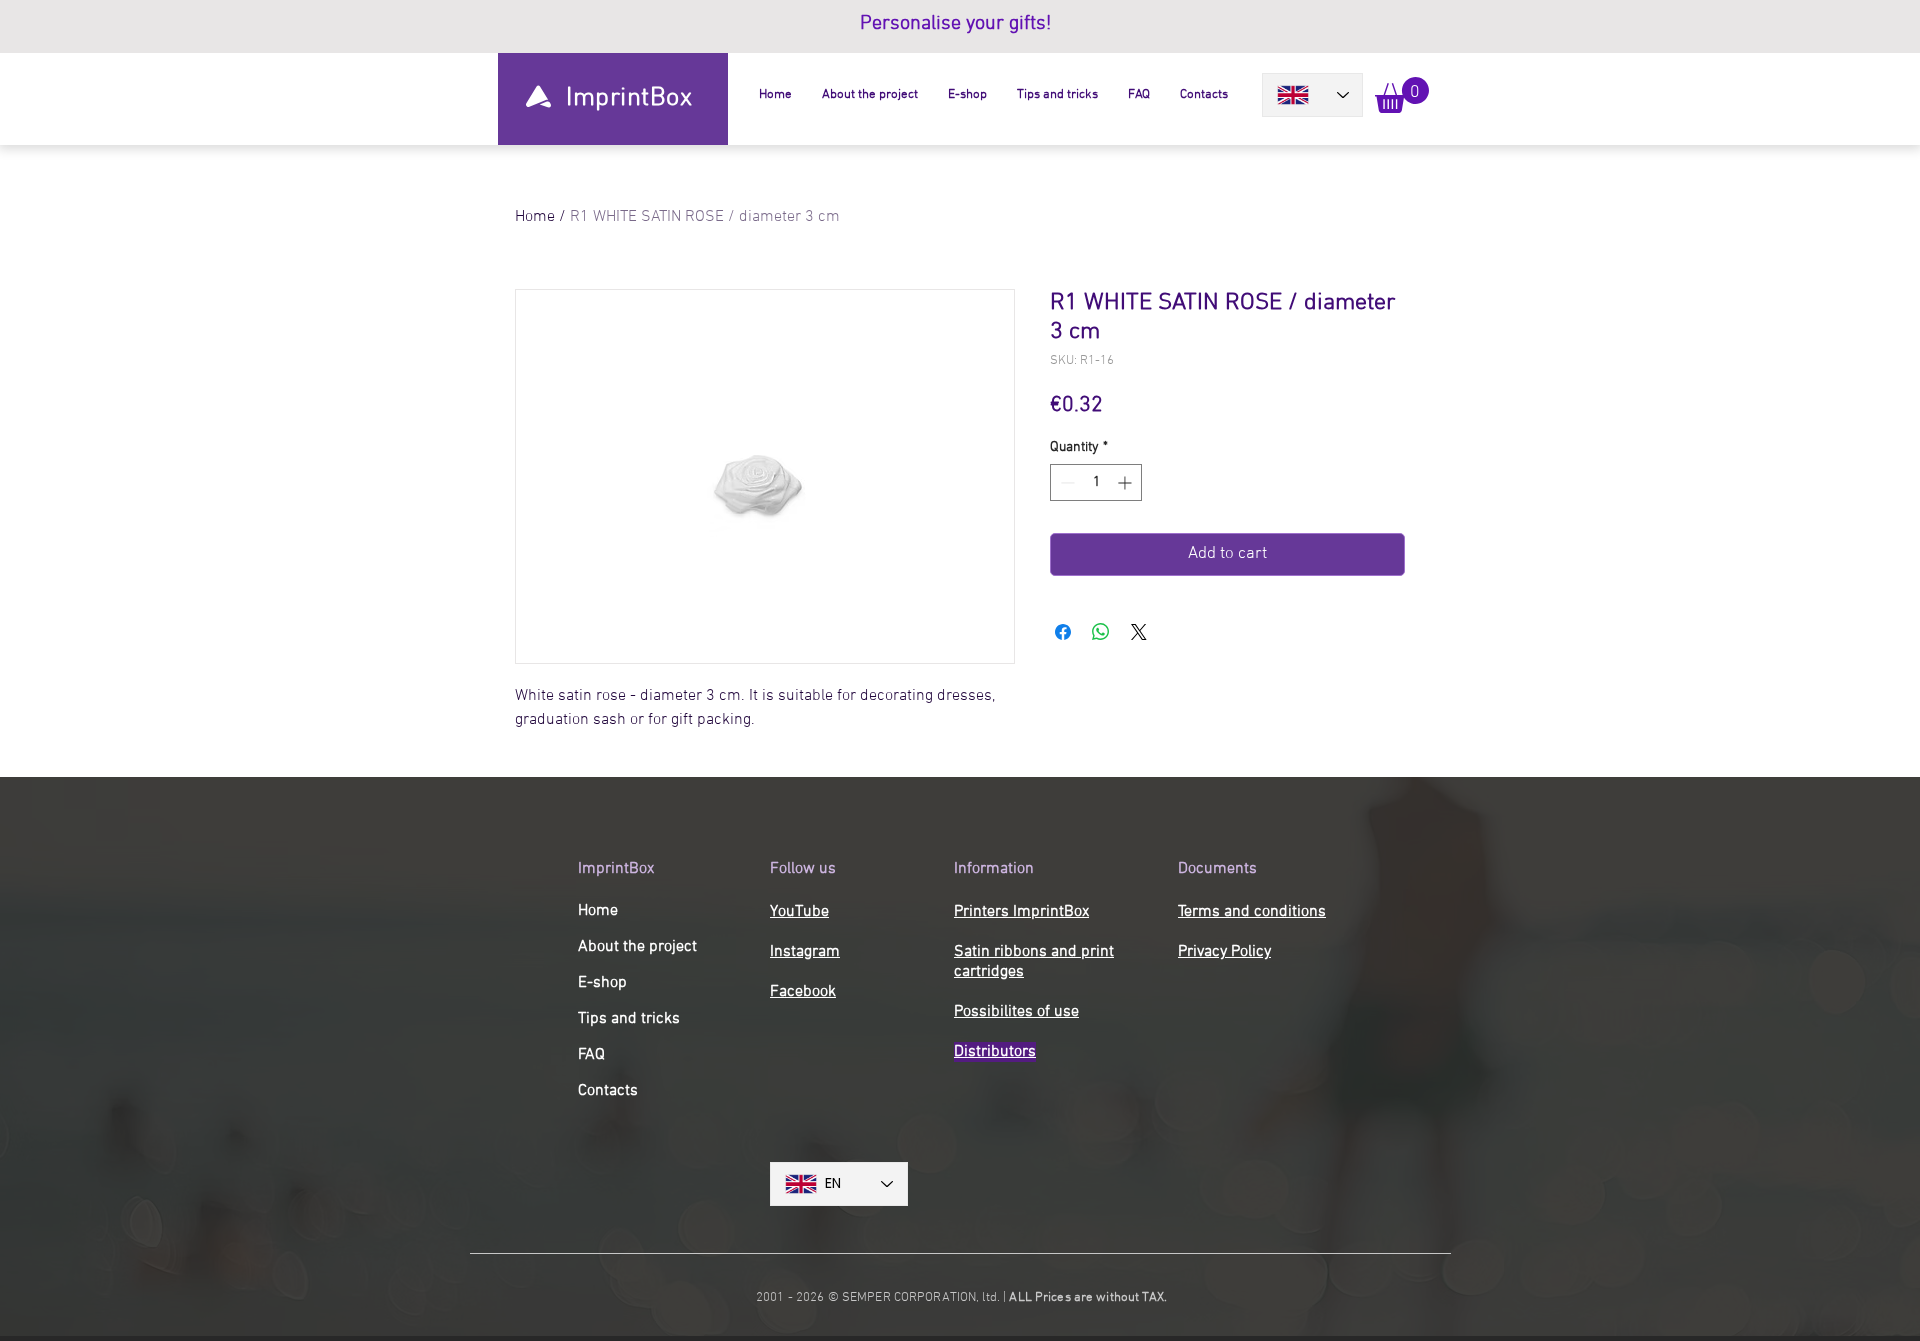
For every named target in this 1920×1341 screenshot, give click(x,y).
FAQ (591, 1055)
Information (994, 869)
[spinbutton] (1096, 482)
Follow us (803, 869)
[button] (1402, 95)
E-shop (602, 983)
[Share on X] (1139, 632)
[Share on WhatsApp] (1101, 632)
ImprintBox (616, 869)
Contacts (608, 1091)
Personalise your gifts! (958, 24)
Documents (1217, 869)
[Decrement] (1065, 482)
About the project (637, 947)
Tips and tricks (629, 1019)
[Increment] (1126, 482)
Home (535, 217)
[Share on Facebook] (1063, 632)
